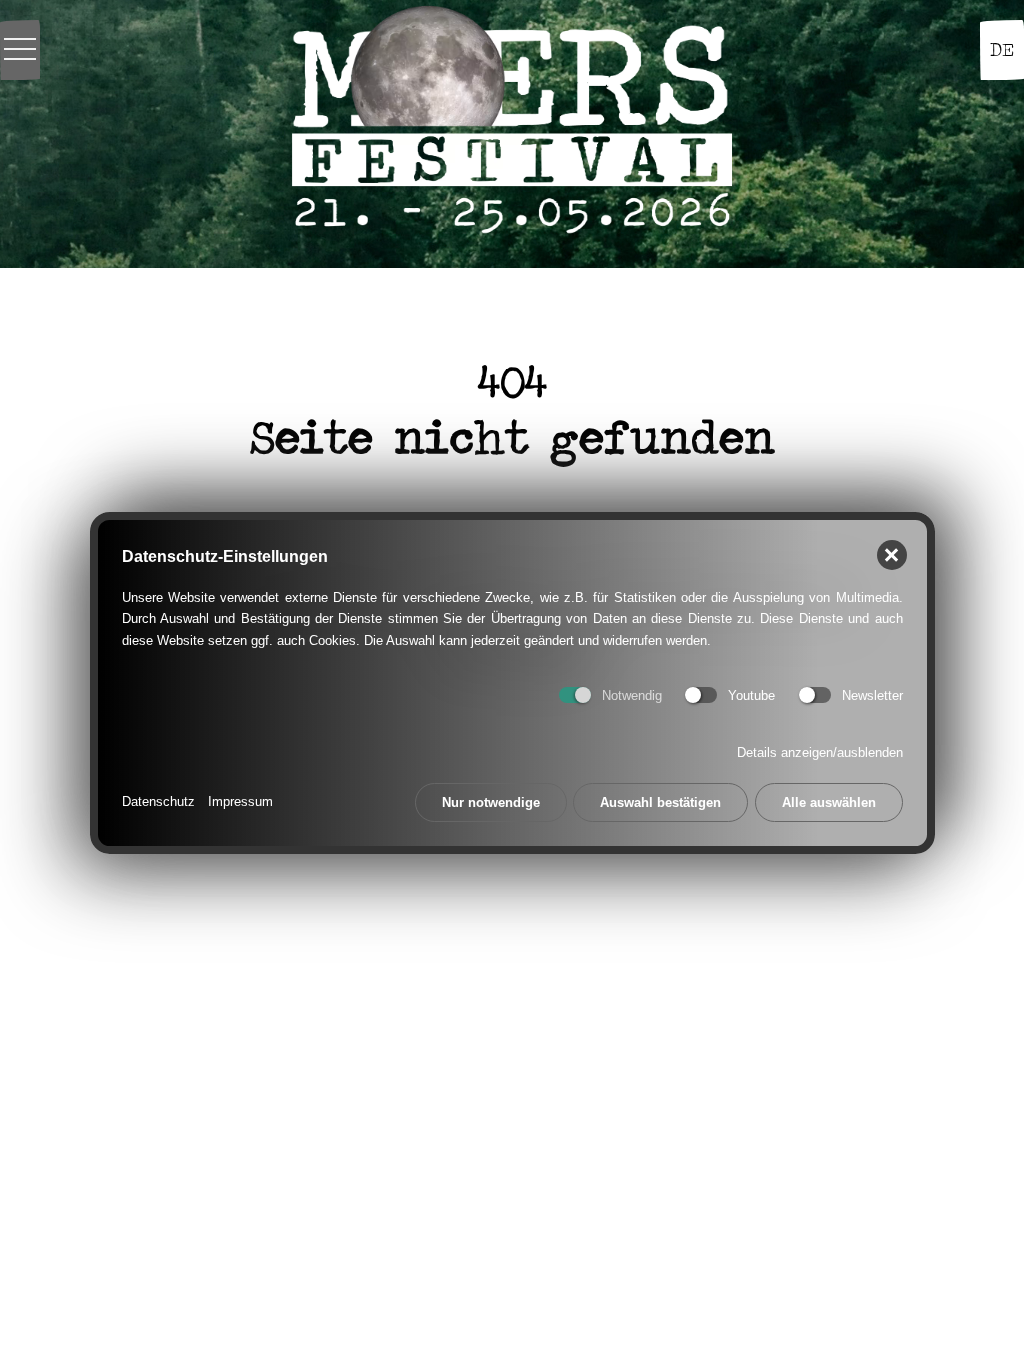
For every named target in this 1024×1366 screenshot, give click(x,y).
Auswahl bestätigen (660, 802)
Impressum (240, 801)
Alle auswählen (829, 802)
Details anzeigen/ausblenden (820, 752)
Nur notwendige (491, 802)
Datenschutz (158, 801)
